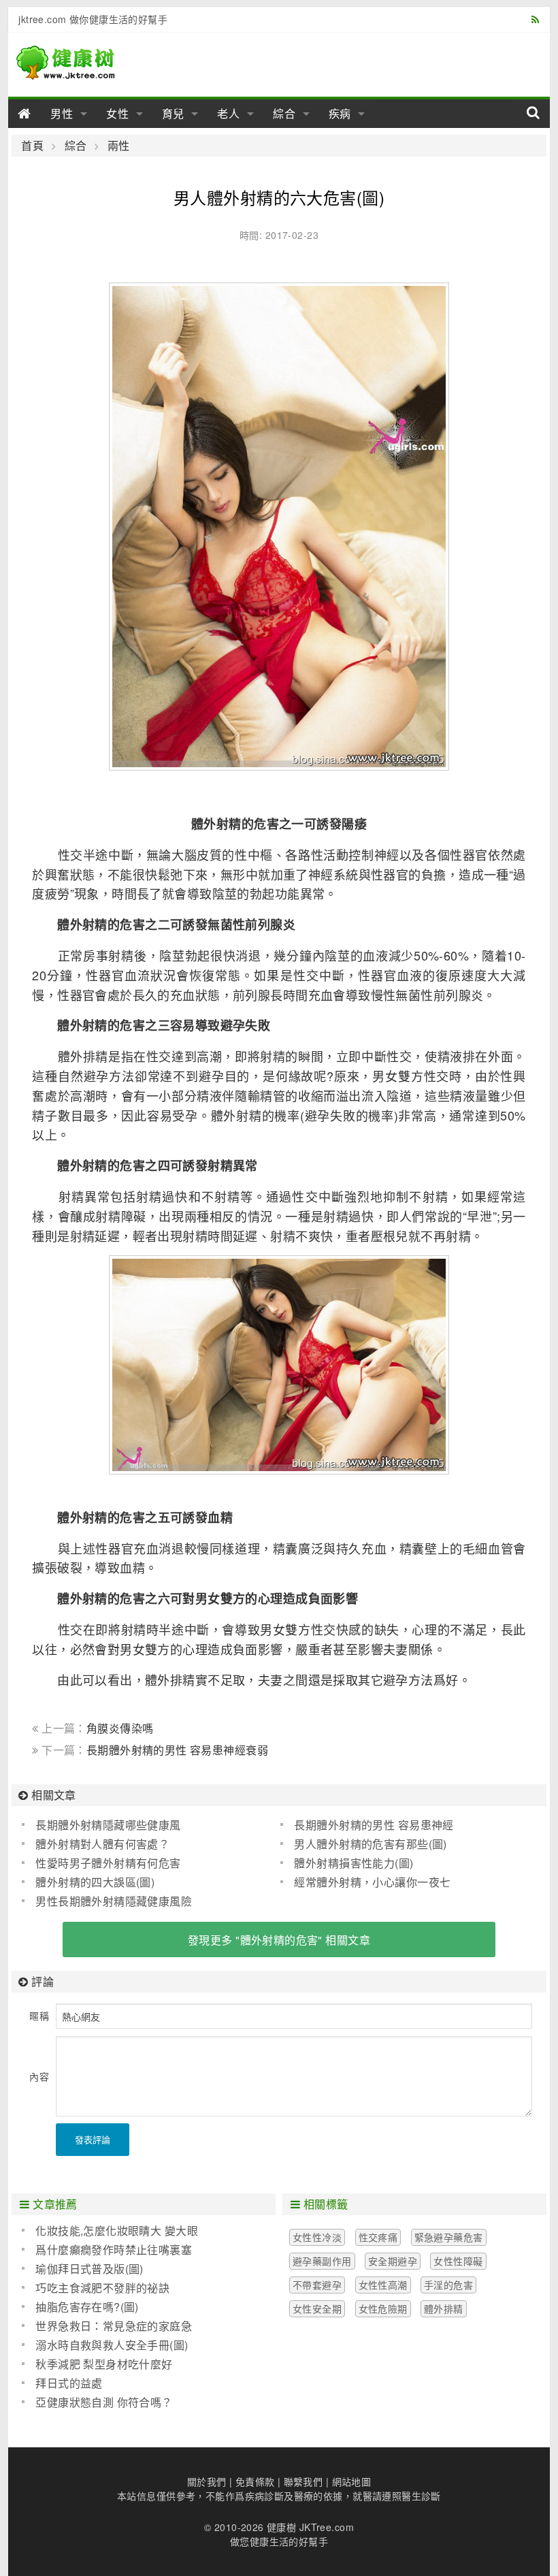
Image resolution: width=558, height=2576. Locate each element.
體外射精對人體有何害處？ (102, 1844)
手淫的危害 (448, 2285)
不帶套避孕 (317, 2285)
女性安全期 (317, 2308)
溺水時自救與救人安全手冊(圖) (112, 2345)
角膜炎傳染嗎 (120, 1728)
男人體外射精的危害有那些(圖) (370, 1844)
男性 (62, 113)
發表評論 (93, 2139)
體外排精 (444, 2308)
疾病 (340, 113)
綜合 (284, 113)
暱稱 (39, 2016)
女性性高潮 (383, 2285)
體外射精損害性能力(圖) (354, 1863)
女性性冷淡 (317, 2237)
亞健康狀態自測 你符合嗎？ (104, 2402)
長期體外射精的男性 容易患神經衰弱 (177, 1750)
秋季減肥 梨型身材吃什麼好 (104, 2364)
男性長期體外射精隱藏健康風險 (114, 1901)
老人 (229, 113)
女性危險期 (383, 2308)
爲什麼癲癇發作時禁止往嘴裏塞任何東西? (107, 2250)
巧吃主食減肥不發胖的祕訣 (102, 2288)
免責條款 (255, 2481)
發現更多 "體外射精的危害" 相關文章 (279, 1940)
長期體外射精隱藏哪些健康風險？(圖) (101, 1825)
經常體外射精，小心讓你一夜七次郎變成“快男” (365, 1882)
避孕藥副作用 (322, 2261)
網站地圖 (352, 2481)
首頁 (32, 146)
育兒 (174, 113)
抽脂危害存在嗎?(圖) (87, 2307)
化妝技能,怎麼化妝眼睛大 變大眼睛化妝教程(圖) (110, 2231)
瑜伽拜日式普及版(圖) (89, 2269)
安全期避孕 (393, 2261)
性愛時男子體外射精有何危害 (108, 1863)
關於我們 (207, 2481)
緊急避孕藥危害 (449, 2237)
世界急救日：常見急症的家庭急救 (107, 2326)
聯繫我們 (303, 2481)
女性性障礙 (458, 2261)
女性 (118, 113)
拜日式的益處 (69, 2383)
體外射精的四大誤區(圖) (95, 1882)
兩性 (118, 146)
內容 (39, 2076)
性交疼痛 (378, 2237)
